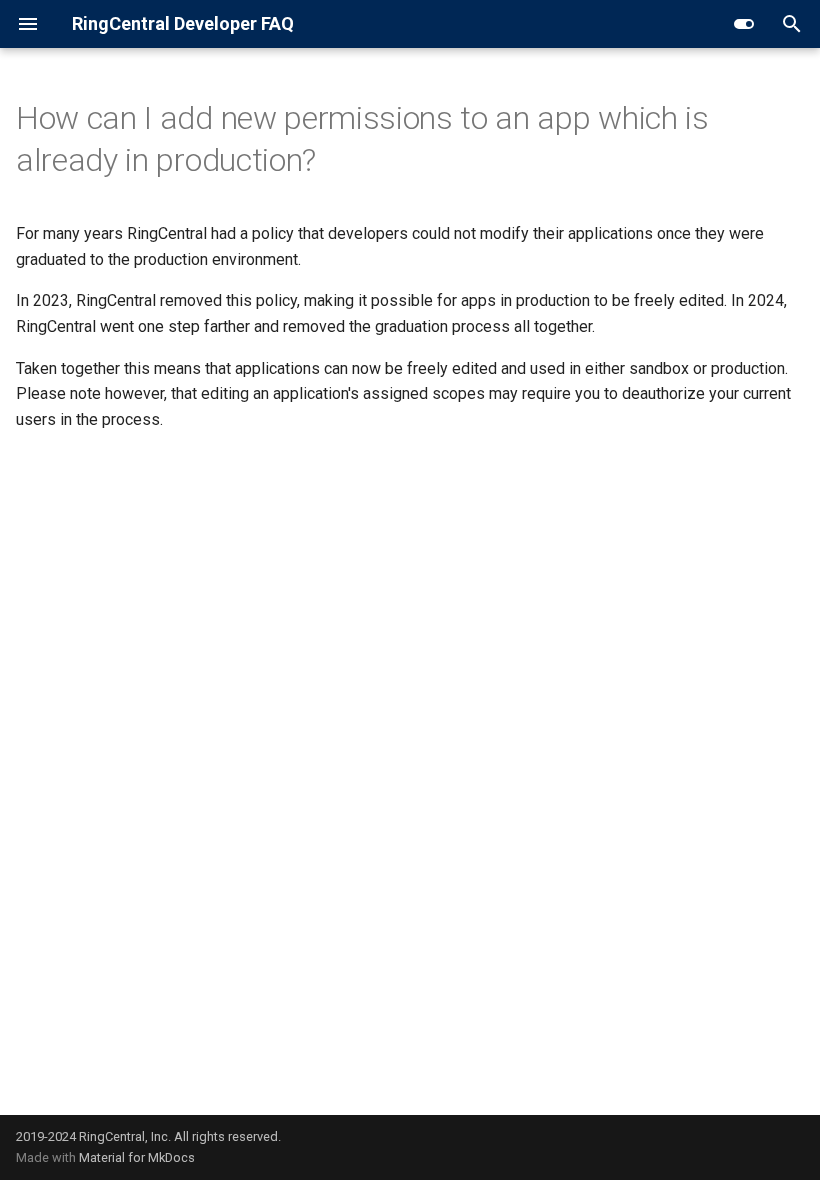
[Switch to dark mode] (744, 24)
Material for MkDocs (137, 1157)
